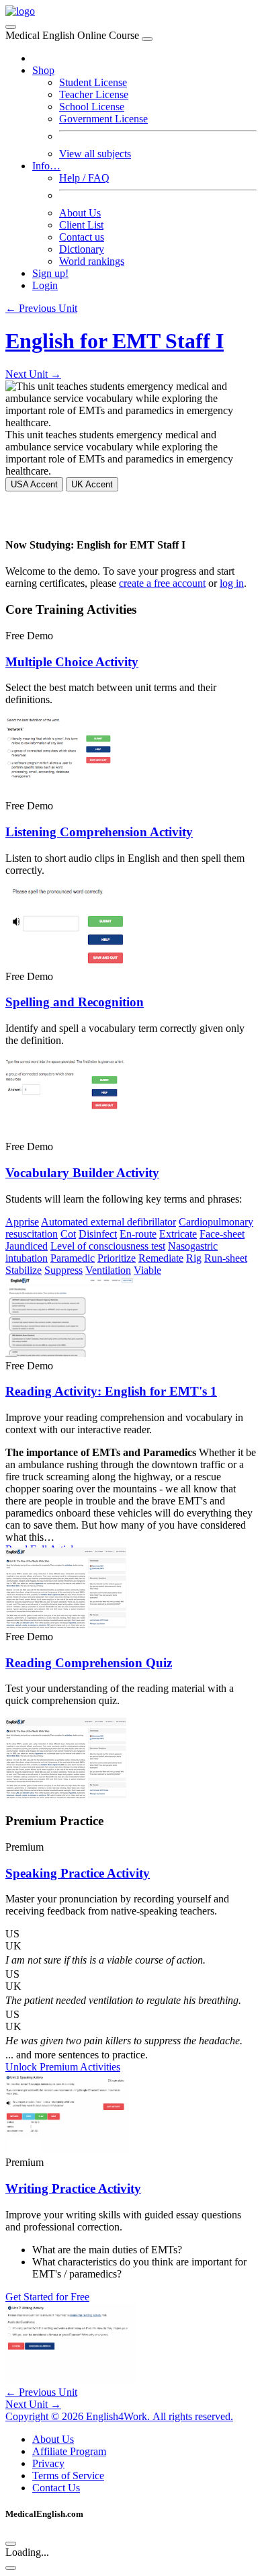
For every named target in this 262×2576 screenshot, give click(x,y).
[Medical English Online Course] (20, 11)
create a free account (162, 583)
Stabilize (24, 1270)
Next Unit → (33, 374)
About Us (80, 213)
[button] (131, 1934)
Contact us (82, 237)
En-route (138, 1234)
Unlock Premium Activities (63, 2067)
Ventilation (108, 1270)
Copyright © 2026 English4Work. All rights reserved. (119, 2416)
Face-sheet (222, 1234)
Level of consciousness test (108, 1246)
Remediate (161, 1258)
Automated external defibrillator (108, 1222)
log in (232, 583)
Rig (194, 1258)
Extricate (178, 1234)
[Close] (147, 39)
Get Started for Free (47, 2297)
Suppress (63, 1270)
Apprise (22, 1222)
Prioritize (117, 1258)
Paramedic (73, 1258)
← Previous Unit (41, 308)
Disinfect (98, 1234)
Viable (147, 1270)
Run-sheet (226, 1258)
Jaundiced (27, 1246)
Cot (68, 1234)
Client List (81, 225)
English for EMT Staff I (115, 341)
